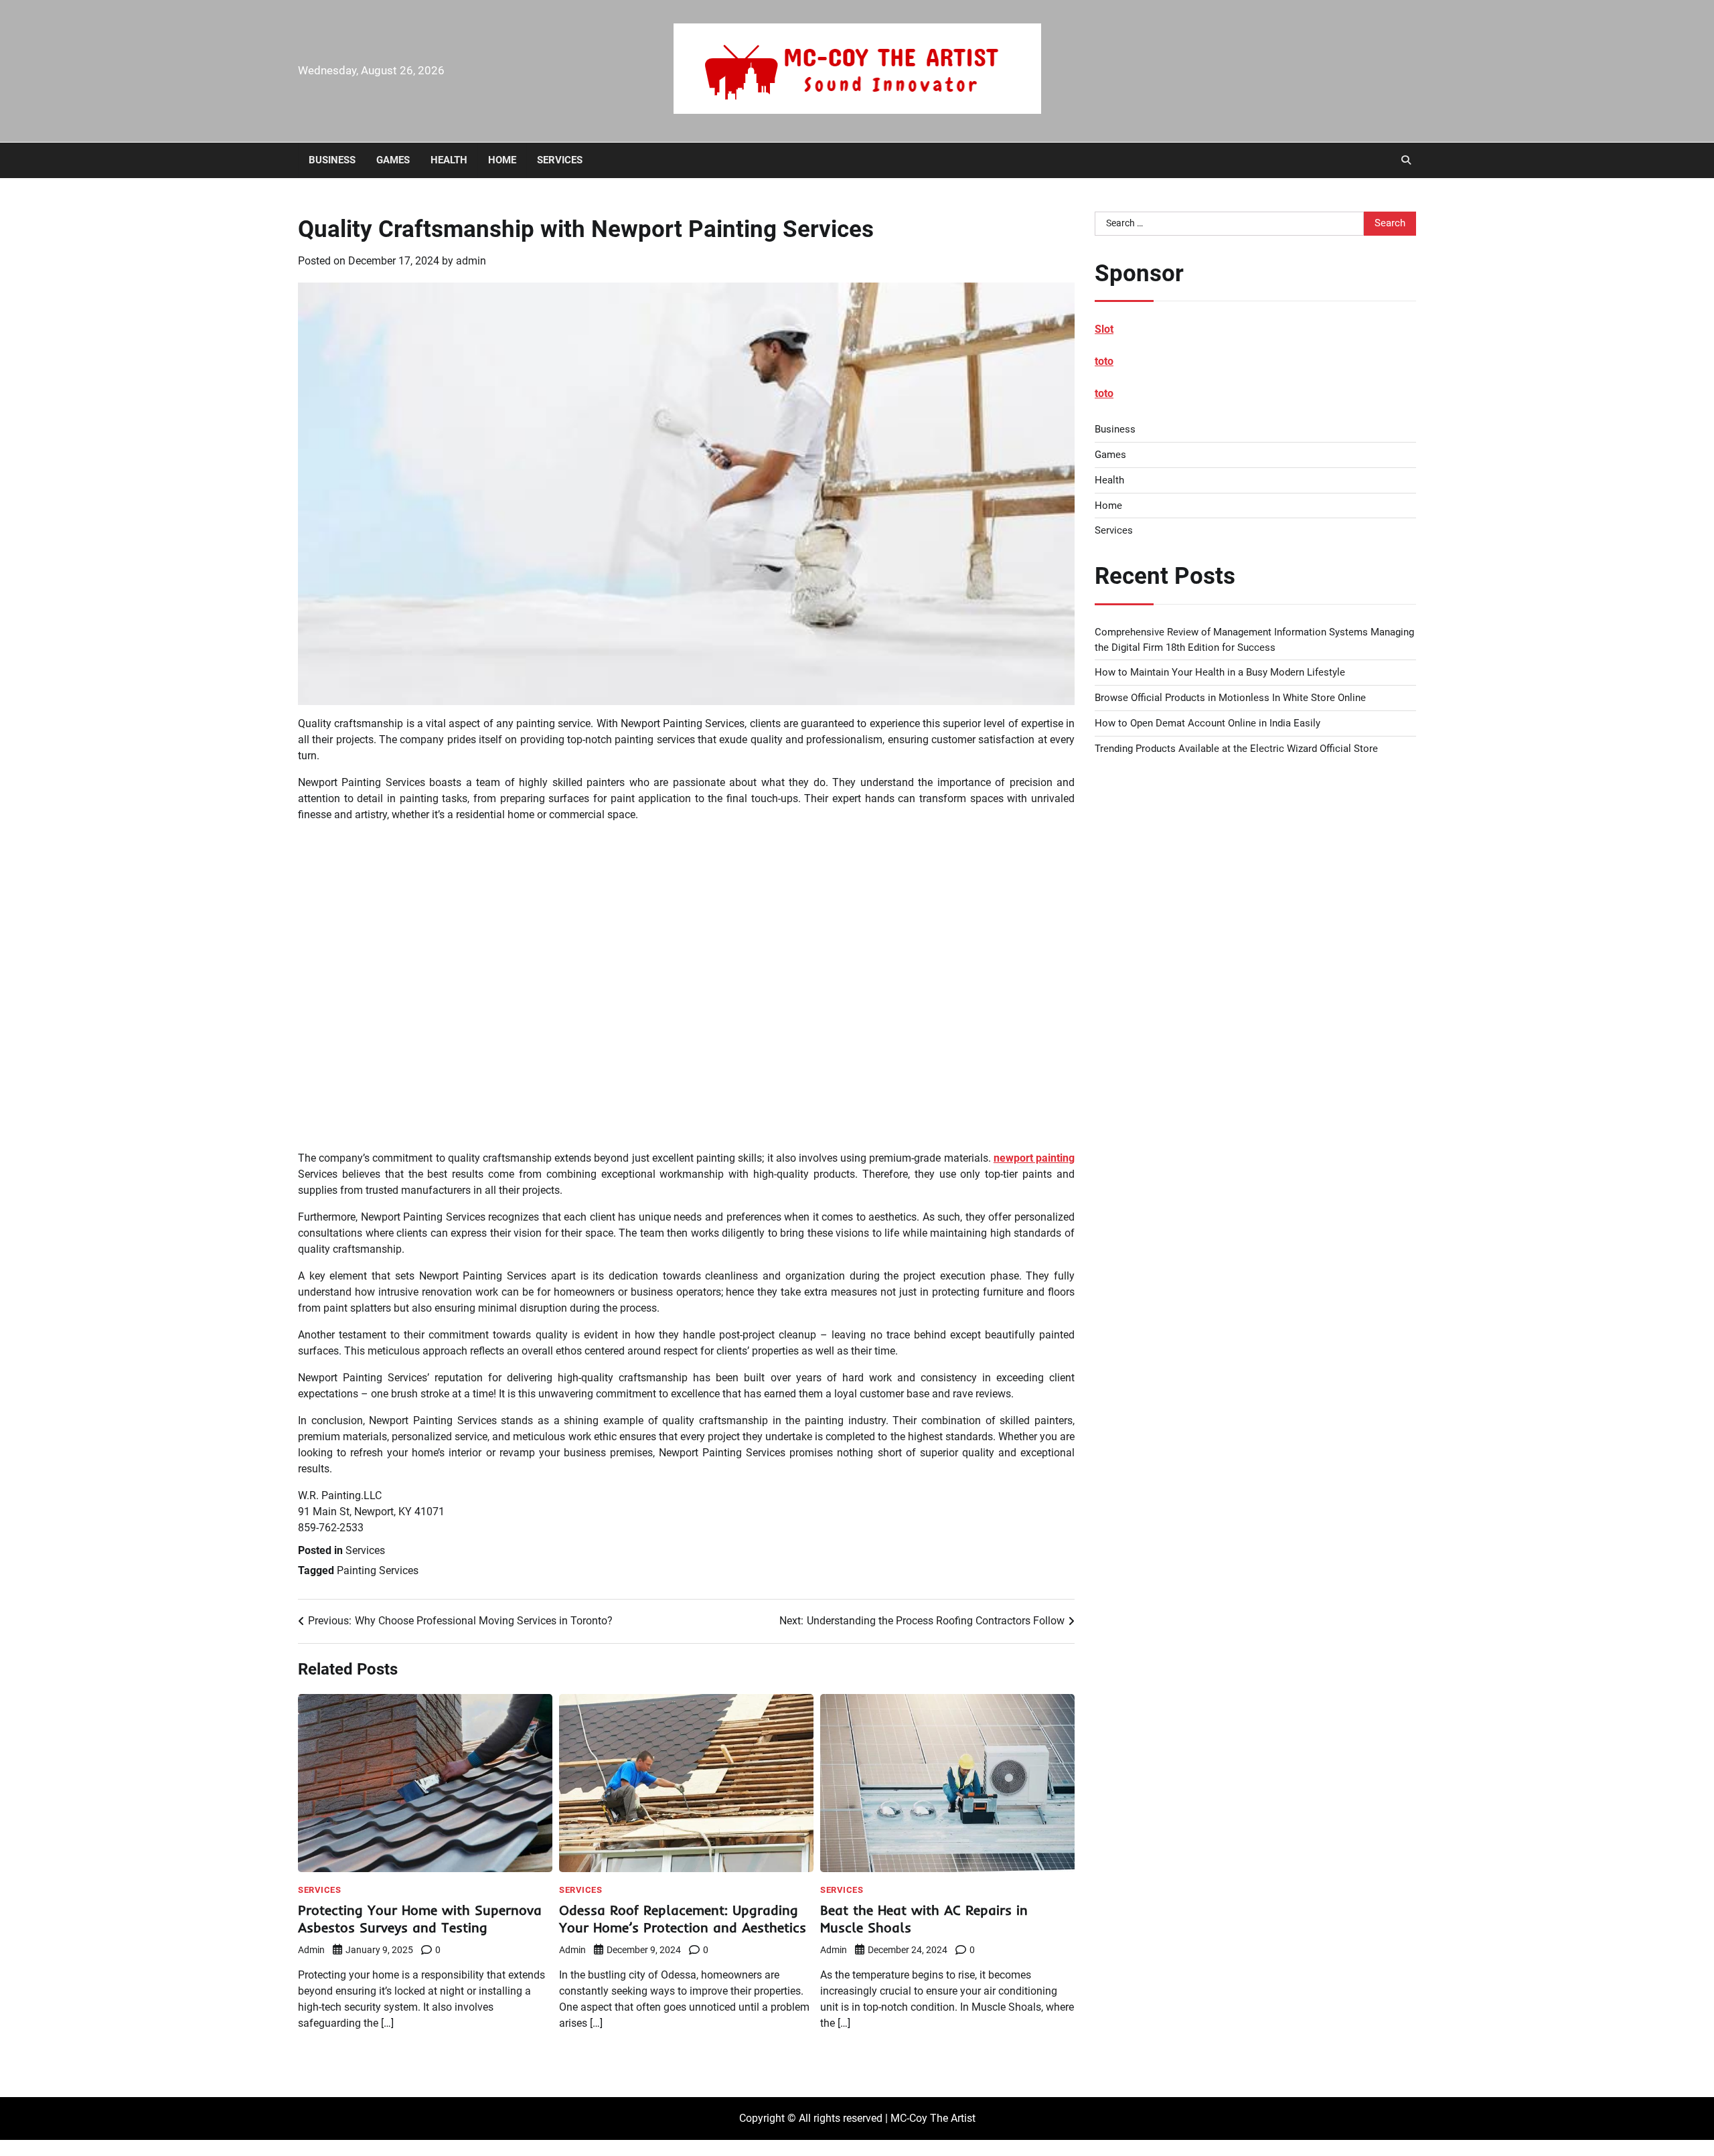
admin (471, 261)
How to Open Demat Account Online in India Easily (1207, 723)
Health (449, 160)
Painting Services (378, 1570)
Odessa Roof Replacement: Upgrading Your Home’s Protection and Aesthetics (683, 1919)
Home (502, 160)
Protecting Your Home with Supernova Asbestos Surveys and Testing (420, 1919)
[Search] (1406, 160)
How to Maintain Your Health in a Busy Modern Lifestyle (1220, 672)
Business (332, 160)
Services (560, 160)
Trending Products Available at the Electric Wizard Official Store (1236, 749)
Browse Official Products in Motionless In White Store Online (1230, 698)
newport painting (1034, 1158)
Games (393, 160)
